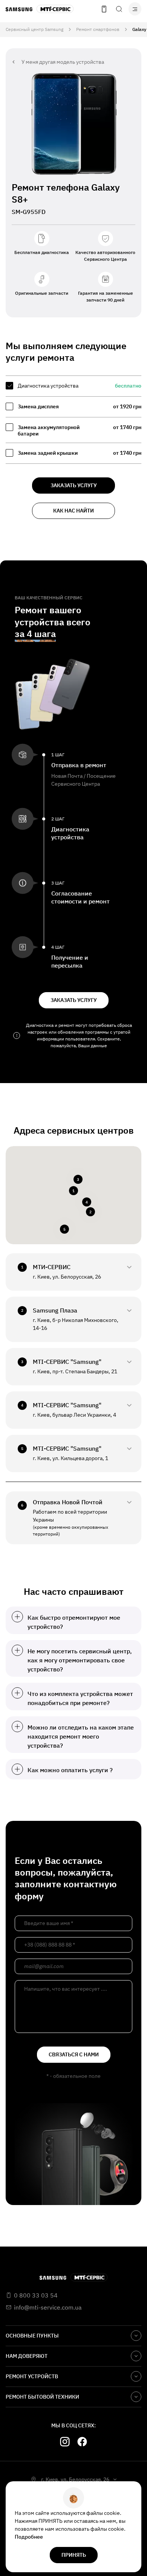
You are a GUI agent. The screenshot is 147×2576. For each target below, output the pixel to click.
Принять (74, 2555)
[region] (73, 420)
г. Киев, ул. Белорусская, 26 (75, 2479)
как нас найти (73, 511)
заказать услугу (74, 485)
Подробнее (29, 2537)
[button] (73, 1191)
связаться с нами (74, 2054)
